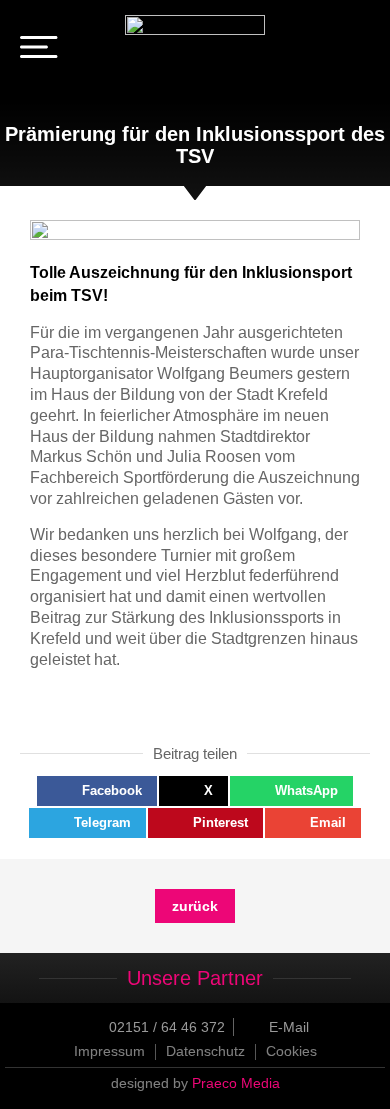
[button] (97, 791)
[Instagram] (356, 50)
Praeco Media (236, 1083)
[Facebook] (328, 50)
